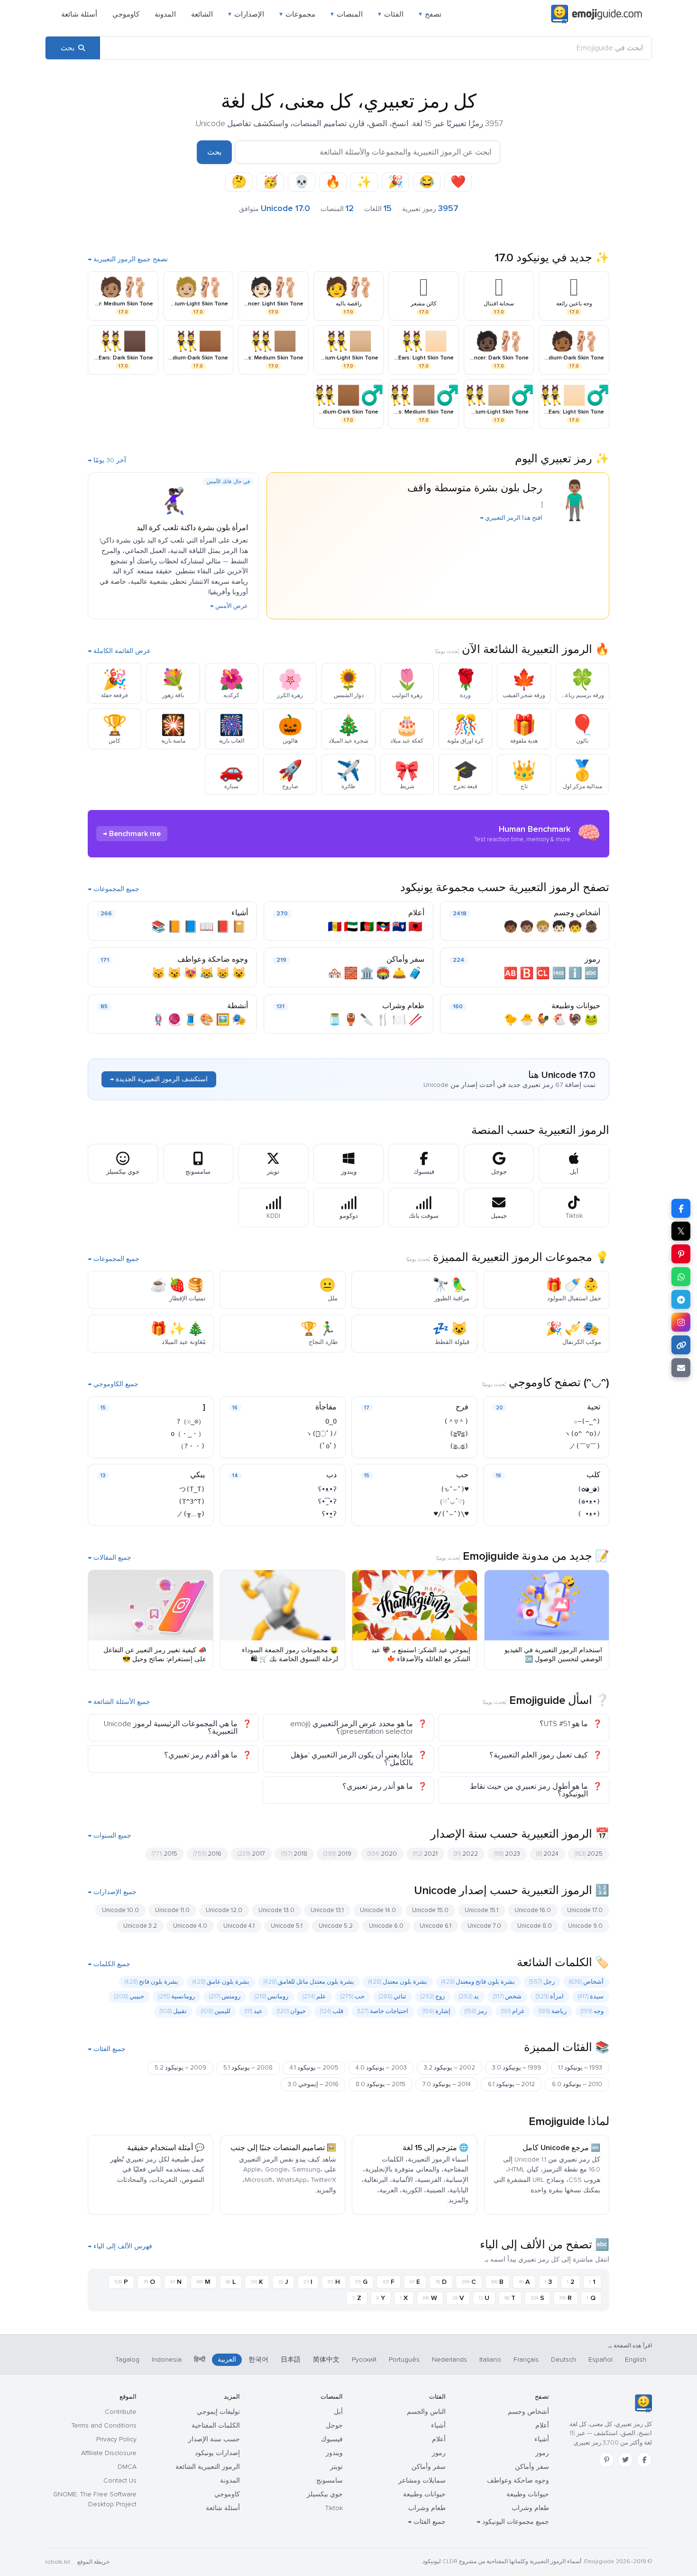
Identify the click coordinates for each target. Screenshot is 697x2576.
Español (601, 2360)
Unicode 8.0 (535, 1926)
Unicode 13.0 (276, 1910)
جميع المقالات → (110, 1558)
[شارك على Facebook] (681, 1208)
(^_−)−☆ (587, 1421)
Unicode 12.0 (224, 1910)
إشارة (436, 2011)
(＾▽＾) (456, 1421)
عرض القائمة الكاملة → (119, 651)
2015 (165, 1854)
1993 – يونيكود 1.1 (580, 2068)
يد (469, 1996)
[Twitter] (625, 2460)
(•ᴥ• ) (589, 1514)
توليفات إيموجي (218, 2412)
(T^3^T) (192, 1501)
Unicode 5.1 (287, 1926)
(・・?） (191, 1446)
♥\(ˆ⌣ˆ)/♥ (451, 1514)
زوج (433, 1996)
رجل (542, 1982)
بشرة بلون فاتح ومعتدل (478, 1982)
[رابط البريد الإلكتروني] (681, 1368)
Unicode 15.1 (481, 1910)
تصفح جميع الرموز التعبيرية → (128, 259)
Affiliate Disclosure (109, 2453)
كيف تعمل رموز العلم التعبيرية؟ (539, 1755)
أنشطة (238, 1006)
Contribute (121, 2412)
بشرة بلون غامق (221, 1982)
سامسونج (330, 2480)
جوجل (334, 2425)
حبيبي (129, 1996)
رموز (592, 959)
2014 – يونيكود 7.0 (447, 2084)
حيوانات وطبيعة (576, 1006)
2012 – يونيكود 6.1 (511, 2084)
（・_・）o (188, 1434)
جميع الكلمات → (109, 1964)
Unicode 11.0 (172, 1910)
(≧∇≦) (459, 1434)
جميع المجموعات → (114, 889)
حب (353, 1996)
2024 (547, 1854)
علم (314, 1996)
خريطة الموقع (93, 2562)
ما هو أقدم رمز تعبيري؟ (201, 1755)
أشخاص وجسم (577, 913)
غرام (513, 2011)
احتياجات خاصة (383, 2011)
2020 (382, 1854)
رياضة (553, 2011)
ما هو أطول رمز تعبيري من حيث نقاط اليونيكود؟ (529, 1790)
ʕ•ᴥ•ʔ (327, 1489)
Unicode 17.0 (585, 1910)
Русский (364, 2360)
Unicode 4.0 (190, 1926)
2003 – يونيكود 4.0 (381, 2068)
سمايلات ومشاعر (422, 2480)
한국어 (258, 2360)
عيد (254, 2011)
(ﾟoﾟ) (328, 1446)
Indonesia (167, 2360)
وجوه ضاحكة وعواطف (213, 959)
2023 (507, 1854)
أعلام (416, 913)
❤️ (458, 182)
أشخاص (586, 1982)
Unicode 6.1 (436, 1926)
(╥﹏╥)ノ (191, 1514)
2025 (589, 1854)
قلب (332, 2011)
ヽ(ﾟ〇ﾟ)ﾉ (321, 1434)
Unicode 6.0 (386, 1926)
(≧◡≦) (459, 1446)
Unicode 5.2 (336, 1926)
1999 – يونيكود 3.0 (517, 2068)
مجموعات (297, 14)
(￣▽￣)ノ (585, 1446)
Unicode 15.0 (430, 1910)
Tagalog (128, 2360)
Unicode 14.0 (378, 1910)
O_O (331, 1421)
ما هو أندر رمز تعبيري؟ (378, 1786)
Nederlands (449, 2360)
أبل (338, 2412)
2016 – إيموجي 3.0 (313, 2084)
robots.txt (57, 2562)
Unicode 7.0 (484, 1926)
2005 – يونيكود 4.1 (314, 2068)
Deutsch (564, 2360)
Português (404, 2360)
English (636, 2360)
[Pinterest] (606, 2460)
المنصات (347, 14)
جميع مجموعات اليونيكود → (513, 2522)
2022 (466, 1854)
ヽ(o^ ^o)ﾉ (582, 1434)
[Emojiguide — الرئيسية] (643, 2403)
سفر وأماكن (405, 959)
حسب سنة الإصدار (214, 2439)
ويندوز (334, 2453)
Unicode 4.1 (239, 1926)
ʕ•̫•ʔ (329, 1514)
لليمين (216, 2011)
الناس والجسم (426, 2412)
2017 (251, 1854)
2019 (337, 1854)
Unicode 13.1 (327, 1910)
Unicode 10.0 (120, 1910)
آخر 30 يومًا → (107, 460)
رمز (476, 2011)
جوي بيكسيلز (325, 2494)
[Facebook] (644, 2460)
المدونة (165, 14)
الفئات (391, 14)
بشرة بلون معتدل (398, 1982)
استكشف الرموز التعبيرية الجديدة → (159, 1079)
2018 (294, 1854)
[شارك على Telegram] (681, 1299)
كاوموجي (126, 14)
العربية (227, 2360)
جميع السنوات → (110, 1836)
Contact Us (120, 2480)
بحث (214, 152)
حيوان (291, 2011)
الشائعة (202, 14)
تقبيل (173, 2011)
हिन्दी (200, 2360)
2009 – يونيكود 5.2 (180, 2068)
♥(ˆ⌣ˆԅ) (454, 1489)
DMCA (127, 2467)
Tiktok (334, 2508)
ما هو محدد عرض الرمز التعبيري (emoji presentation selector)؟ (352, 1728)
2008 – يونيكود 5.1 (248, 2068)
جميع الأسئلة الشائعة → (119, 1702)
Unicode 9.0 (585, 1926)
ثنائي (393, 1996)
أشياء (240, 913)
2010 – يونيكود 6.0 (577, 2084)
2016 (207, 1854)
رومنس (225, 1996)
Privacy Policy (116, 2439)
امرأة (550, 1996)
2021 (425, 1854)
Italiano (490, 2360)
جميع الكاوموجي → (113, 1384)
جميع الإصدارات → (112, 1892)
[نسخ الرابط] (681, 1345)
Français (526, 2360)
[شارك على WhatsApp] (681, 1277)
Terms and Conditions (104, 2425)
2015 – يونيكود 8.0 (381, 2084)
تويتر (336, 2467)
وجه (592, 2011)
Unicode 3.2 (140, 1926)
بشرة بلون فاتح (151, 1982)
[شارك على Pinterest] (681, 1254)
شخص (507, 1996)
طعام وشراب (403, 1006)
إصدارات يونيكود (217, 2453)
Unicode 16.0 (533, 1910)
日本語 (291, 2360)
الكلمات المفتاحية (216, 2425)
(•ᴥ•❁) (589, 1501)
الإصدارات (246, 14)
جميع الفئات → (107, 2049)
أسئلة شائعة (79, 14)
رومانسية (177, 1996)
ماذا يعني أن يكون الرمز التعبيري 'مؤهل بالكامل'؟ (352, 1759)
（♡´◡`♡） (452, 1501)
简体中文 (326, 2360)
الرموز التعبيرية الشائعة (208, 2467)
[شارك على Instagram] (681, 1322)
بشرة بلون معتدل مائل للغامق (309, 1982)
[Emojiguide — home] (596, 14)
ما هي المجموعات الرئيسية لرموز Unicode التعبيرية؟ (171, 1728)
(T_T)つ (192, 1489)
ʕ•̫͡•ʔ (327, 1501)
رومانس (271, 1996)
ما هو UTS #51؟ (564, 1724)
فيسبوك (332, 2439)
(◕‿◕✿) (589, 1489)
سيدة (591, 1996)
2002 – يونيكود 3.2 (449, 2068)
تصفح (430, 14)
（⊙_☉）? (191, 1421)
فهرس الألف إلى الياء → (120, 2246)
